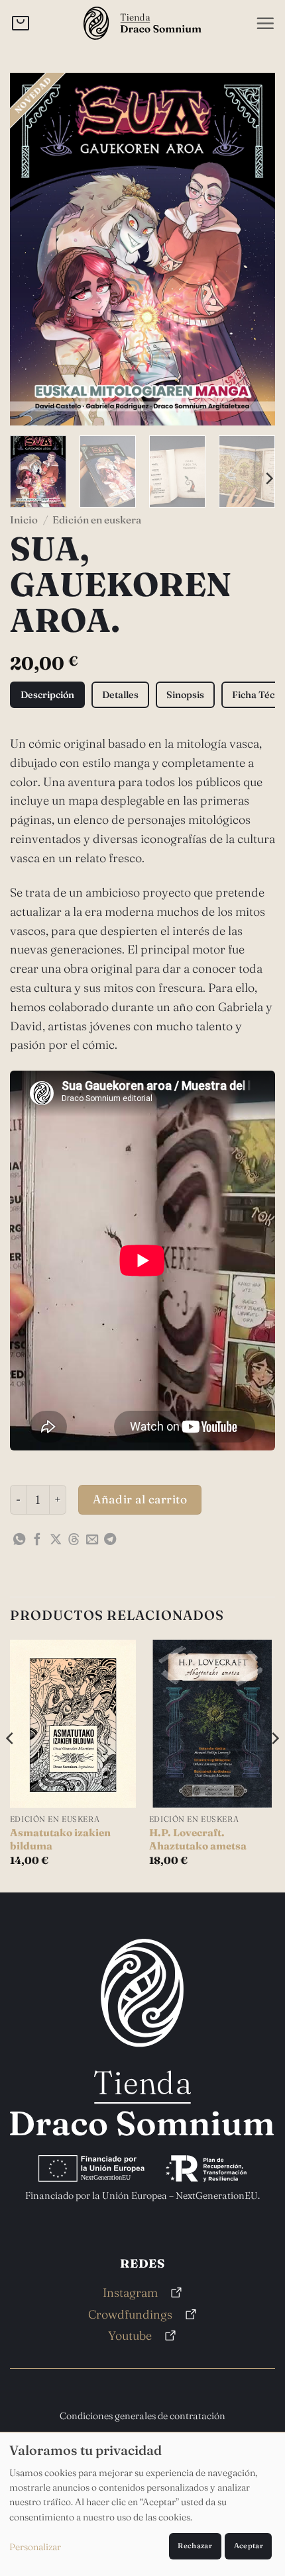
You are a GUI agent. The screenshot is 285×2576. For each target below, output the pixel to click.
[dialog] (142, 2504)
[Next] (253, 249)
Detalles (120, 695)
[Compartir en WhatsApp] (19, 1540)
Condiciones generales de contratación (142, 2416)
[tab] (47, 695)
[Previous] (32, 249)
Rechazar (195, 2546)
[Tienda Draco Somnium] (142, 23)
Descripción (47, 695)
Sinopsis (185, 695)
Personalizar (35, 2547)
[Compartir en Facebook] (37, 1540)
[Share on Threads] (74, 1540)
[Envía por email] (92, 1540)
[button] (265, 23)
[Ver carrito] (21, 23)
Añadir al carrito (140, 1499)
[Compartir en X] (56, 1540)
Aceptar (249, 2546)
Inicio (24, 520)
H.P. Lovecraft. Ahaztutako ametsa (198, 1839)
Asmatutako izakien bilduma (60, 1839)
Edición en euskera (97, 520)
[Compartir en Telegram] (110, 1540)
